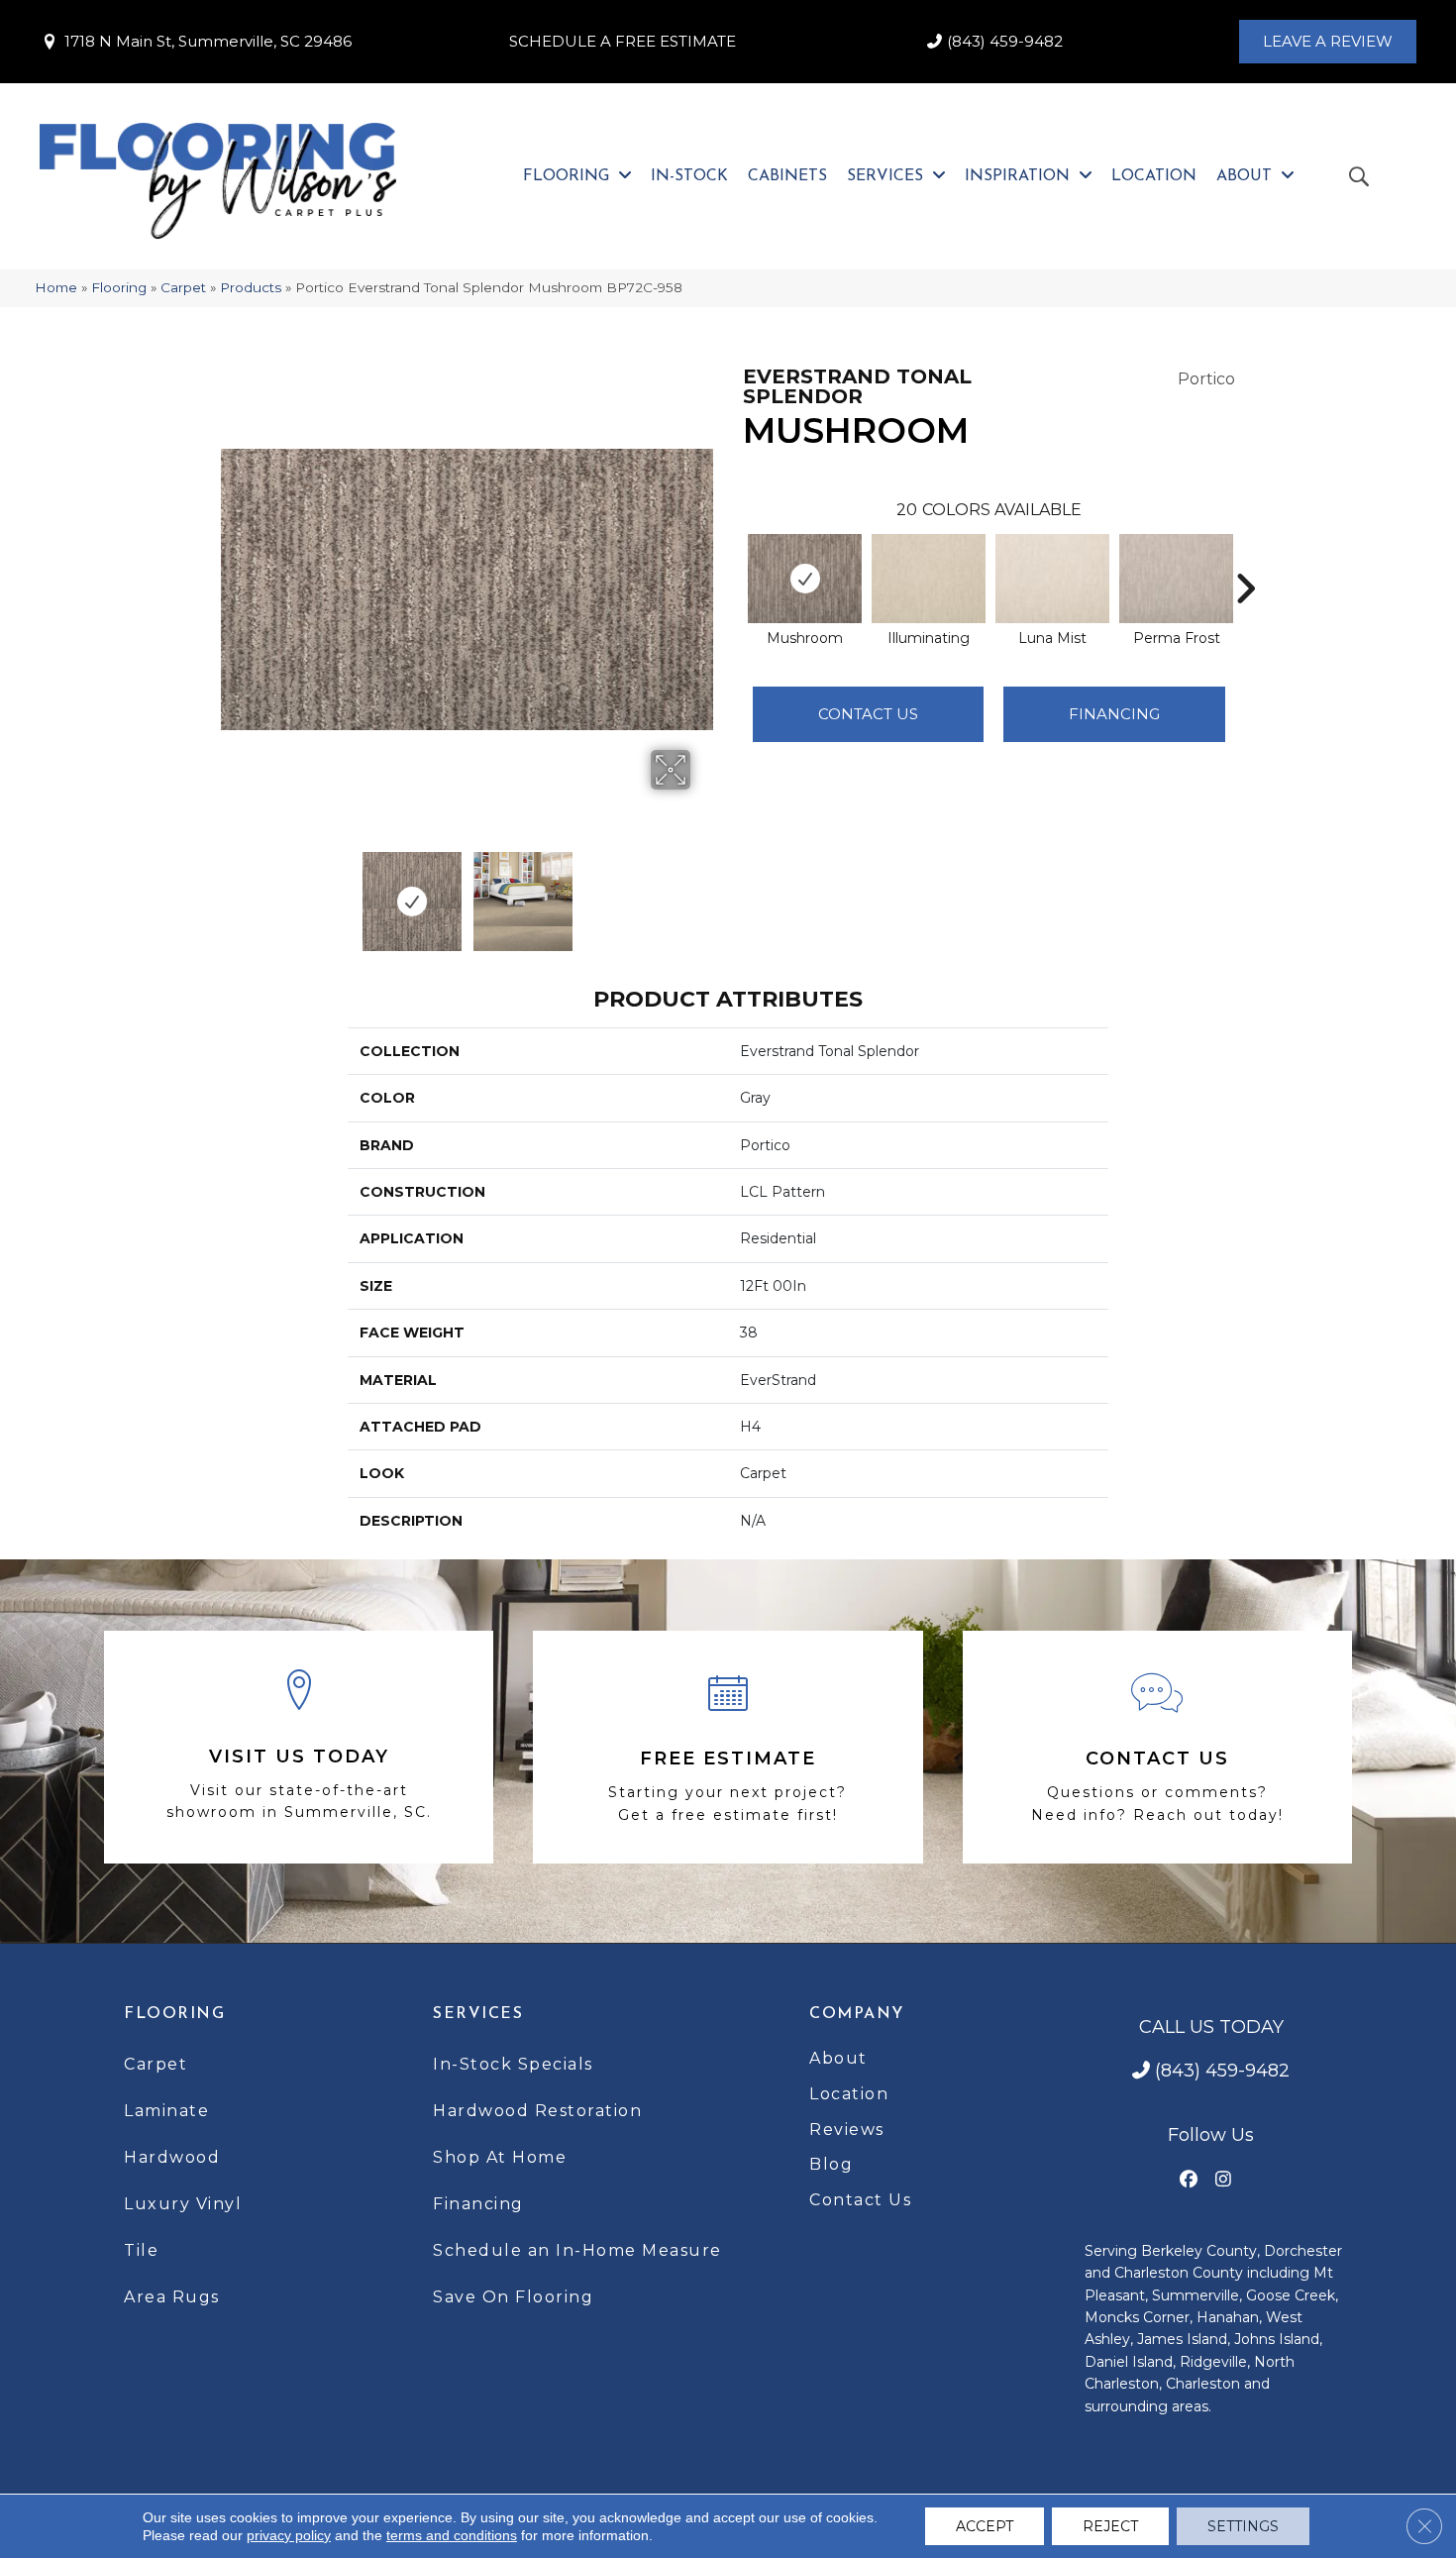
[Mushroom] (805, 579)
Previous (231, 892)
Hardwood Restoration (537, 2111)
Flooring (119, 287)
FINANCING (1114, 714)
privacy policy (289, 2535)
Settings (1243, 2526)
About (838, 2058)
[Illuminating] (929, 579)
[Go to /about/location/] (299, 1747)
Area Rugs (172, 2297)
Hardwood (172, 2157)
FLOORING (174, 2014)
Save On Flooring (513, 2297)
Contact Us (868, 714)
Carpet (183, 287)
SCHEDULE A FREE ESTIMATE (623, 41)
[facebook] (1189, 2180)
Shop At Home (500, 2157)
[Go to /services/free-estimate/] (728, 1748)
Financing (478, 2204)
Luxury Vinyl (183, 2204)
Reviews (847, 2130)
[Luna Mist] (1052, 579)
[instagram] (1224, 2180)
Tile (141, 2250)
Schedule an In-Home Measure (577, 2250)
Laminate (166, 2111)
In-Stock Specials (513, 2064)
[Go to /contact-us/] (1157, 1748)
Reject (1110, 2526)
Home (56, 287)
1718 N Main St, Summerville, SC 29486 (208, 41)
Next (703, 892)
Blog (831, 2164)
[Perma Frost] (1176, 579)
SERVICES (478, 2014)
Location (849, 2094)
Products (251, 287)
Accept (985, 2526)
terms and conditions (452, 2535)
